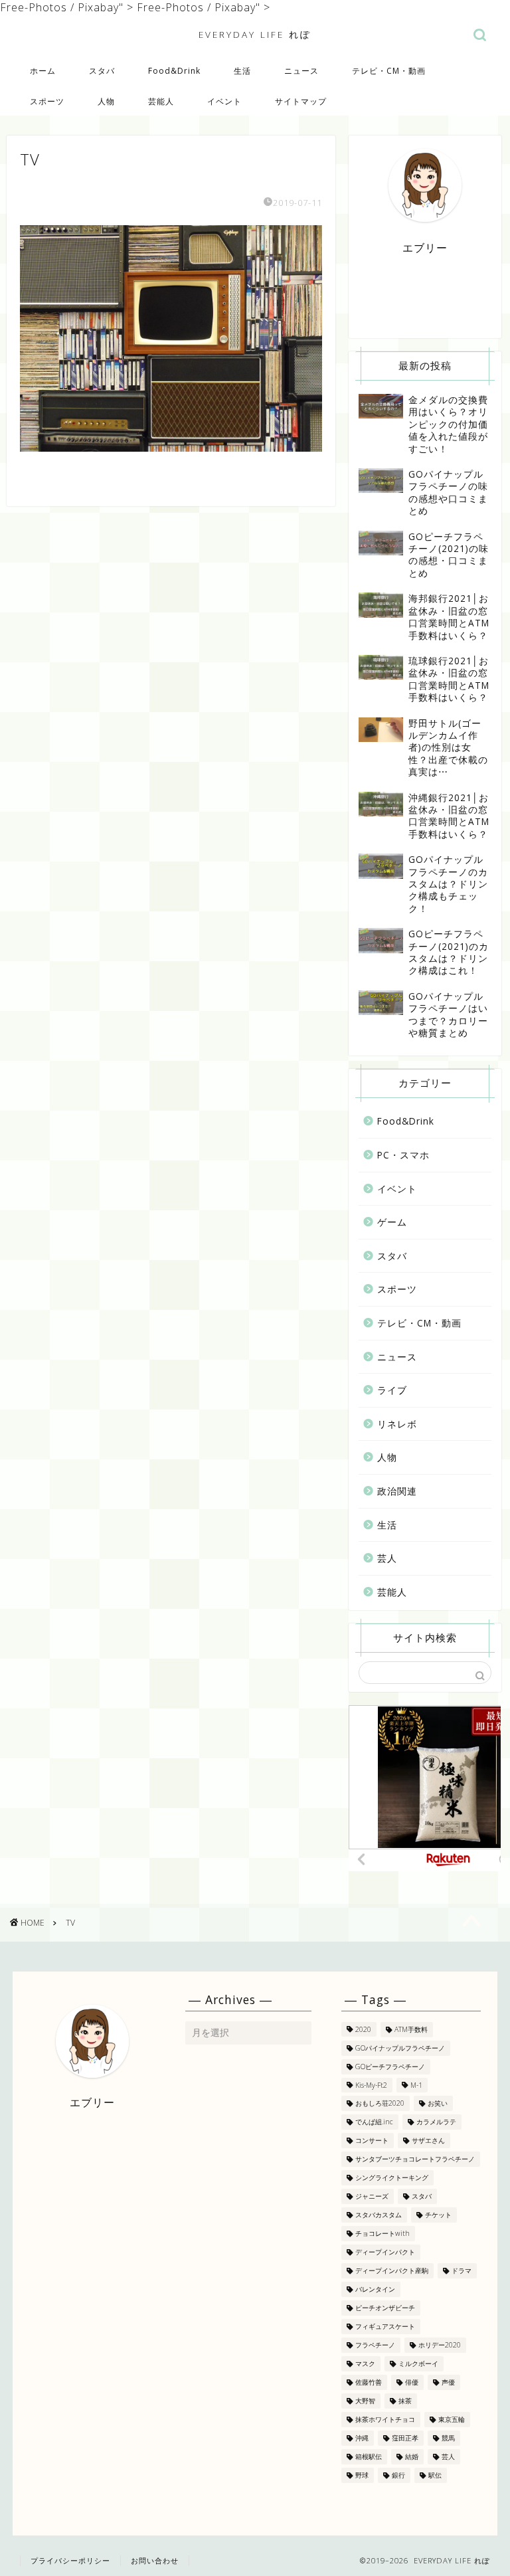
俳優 (412, 2382)
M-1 (416, 2085)
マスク (365, 2363)
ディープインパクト (385, 2252)
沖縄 (362, 2438)
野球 (362, 2475)
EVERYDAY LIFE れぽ (255, 34)
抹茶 (405, 2401)
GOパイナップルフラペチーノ (400, 2048)
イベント (224, 101)
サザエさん (428, 2140)
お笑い (438, 2103)
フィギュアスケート (385, 2326)
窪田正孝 (405, 2438)
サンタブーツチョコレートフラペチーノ (415, 2159)
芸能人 (161, 101)
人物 (106, 101)
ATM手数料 (411, 2029)
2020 (363, 2029)
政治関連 (397, 1491)
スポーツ (47, 101)
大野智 (365, 2401)
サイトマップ (301, 101)
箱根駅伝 (369, 2456)
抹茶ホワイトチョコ (385, 2419)
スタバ (102, 71)
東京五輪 (452, 2419)
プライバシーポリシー (70, 2560)
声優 (448, 2382)
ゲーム (392, 1222)
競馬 (448, 2438)
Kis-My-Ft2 (371, 2085)
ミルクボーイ (418, 2363)
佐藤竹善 (369, 2382)
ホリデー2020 (440, 2345)
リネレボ (397, 1424)
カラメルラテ (436, 2122)
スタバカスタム (379, 2215)
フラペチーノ (375, 2345)
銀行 (398, 2475)
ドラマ (462, 2270)
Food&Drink (174, 71)
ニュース (301, 71)
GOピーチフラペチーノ (390, 2067)
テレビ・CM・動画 (389, 71)
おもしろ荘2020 (380, 2103)
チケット (438, 2215)
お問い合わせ (155, 2560)
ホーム (43, 71)
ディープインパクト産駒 (392, 2270)
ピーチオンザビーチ (385, 2308)
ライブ (392, 1390)
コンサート (372, 2140)
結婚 (412, 2456)
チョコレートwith (382, 2233)
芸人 (387, 1558)
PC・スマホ (403, 1155)
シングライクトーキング (392, 2177)
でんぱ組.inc (374, 2122)
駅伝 (435, 2475)
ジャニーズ (372, 2196)
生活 (242, 71)
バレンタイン (375, 2289)
